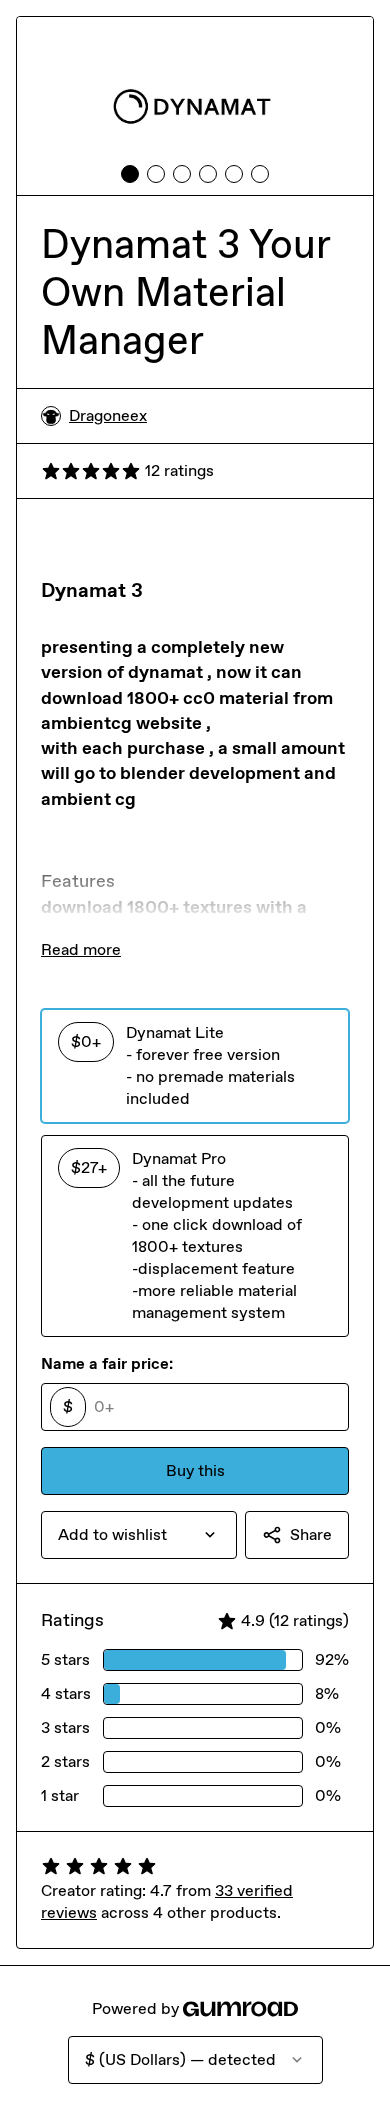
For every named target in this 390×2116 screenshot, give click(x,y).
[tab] (130, 174)
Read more (81, 949)
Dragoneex (108, 415)
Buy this (195, 1470)
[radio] (195, 1066)
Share (311, 1534)
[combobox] (139, 1535)
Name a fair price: (107, 1363)
